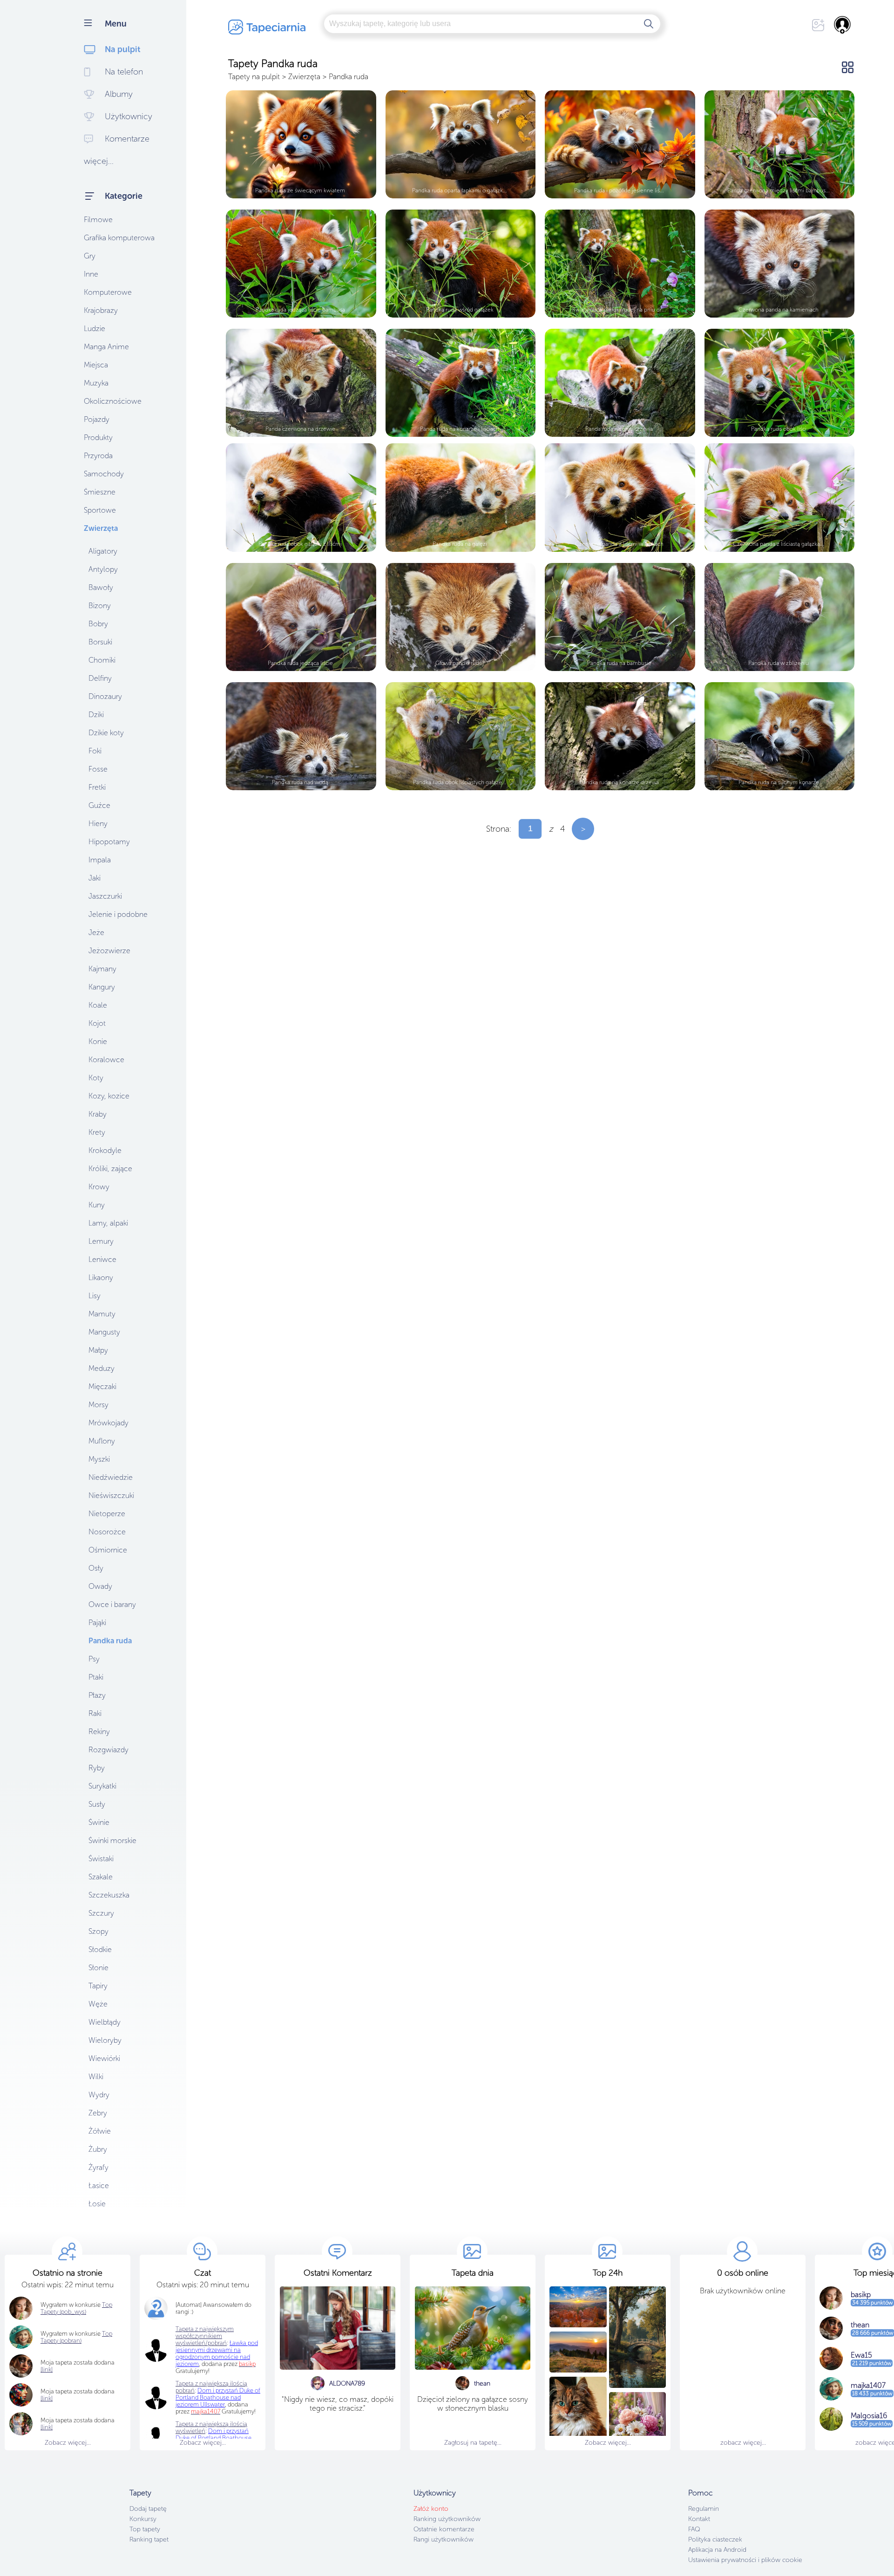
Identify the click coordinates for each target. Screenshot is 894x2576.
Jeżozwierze (109, 951)
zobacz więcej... (743, 2443)
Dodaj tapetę (148, 2509)
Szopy (98, 1931)
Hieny (98, 824)
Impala (100, 860)
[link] (47, 2369)
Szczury (101, 1913)
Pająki (97, 1623)
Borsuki (100, 642)
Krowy (99, 1187)
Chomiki (102, 660)
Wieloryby (105, 2040)
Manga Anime (106, 347)
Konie (98, 1041)
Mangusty (104, 1332)
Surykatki (102, 1786)
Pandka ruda (110, 1641)
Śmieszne (100, 492)
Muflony (102, 1441)
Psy (94, 1659)
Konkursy (143, 2519)
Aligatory (103, 551)
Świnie (99, 1822)
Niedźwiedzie (111, 1477)
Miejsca (96, 365)
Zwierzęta (101, 528)
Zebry (98, 2113)
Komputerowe (108, 292)
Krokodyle (105, 1150)
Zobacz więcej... (68, 2443)
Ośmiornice (108, 1550)
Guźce (99, 805)
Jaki (95, 878)
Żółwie (100, 2131)
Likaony (101, 1278)
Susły (97, 1804)
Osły (96, 1568)
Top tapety (145, 2529)
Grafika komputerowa (119, 238)
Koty (96, 1078)
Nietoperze (107, 1514)
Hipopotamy (109, 842)
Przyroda (98, 456)
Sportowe (100, 510)
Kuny (97, 1205)
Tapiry (98, 1986)
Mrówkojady (108, 1423)
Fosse (98, 769)
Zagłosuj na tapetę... (473, 2443)
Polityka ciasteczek (715, 2539)
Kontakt (699, 2519)
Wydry (99, 2095)
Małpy (98, 1350)
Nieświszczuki (111, 1495)
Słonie (98, 1968)
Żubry (98, 2149)
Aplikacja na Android (717, 2550)
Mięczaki (102, 1386)
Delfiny (100, 678)
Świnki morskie (112, 1840)
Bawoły (101, 587)
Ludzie (95, 329)
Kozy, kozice (109, 1096)
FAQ (694, 2529)
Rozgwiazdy (108, 1750)
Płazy (97, 1695)
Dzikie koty (106, 733)
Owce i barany (112, 1604)
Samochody (104, 474)
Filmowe (98, 220)
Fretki (97, 787)
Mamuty (102, 1314)
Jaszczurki (105, 896)
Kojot (97, 1023)
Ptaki (96, 1677)
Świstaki (101, 1859)
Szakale (101, 1877)
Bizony (100, 606)
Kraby (98, 1114)
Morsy (98, 1405)
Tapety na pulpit (254, 77)
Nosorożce (107, 1532)
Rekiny (99, 1732)
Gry (90, 256)
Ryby (97, 1768)
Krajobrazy (101, 310)
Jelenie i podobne (118, 914)
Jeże (96, 932)
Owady (100, 1586)
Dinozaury (105, 696)
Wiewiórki (104, 2058)
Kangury (102, 987)
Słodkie (100, 1949)
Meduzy (102, 1368)
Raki (95, 1713)
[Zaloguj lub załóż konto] (843, 25)
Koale (98, 1005)
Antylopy (103, 569)
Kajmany (102, 969)
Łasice (99, 2186)
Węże (98, 2004)
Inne (91, 274)
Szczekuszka (109, 1895)
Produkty (98, 437)
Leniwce (102, 1259)
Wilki (96, 2077)
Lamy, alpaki (108, 1223)
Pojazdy (97, 419)
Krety (97, 1132)
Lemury (101, 1241)
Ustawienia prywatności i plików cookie (745, 2560)
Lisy (95, 1296)
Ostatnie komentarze (444, 2529)
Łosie (97, 2204)
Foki (95, 751)
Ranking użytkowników (447, 2519)
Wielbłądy (105, 2022)
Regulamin (704, 2509)
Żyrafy (98, 2167)
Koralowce (106, 1060)
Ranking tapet (149, 2539)
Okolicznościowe (113, 401)
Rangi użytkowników (444, 2539)
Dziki (96, 715)
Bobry (98, 624)
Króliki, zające (110, 1169)
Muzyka (96, 383)
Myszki (99, 1459)
